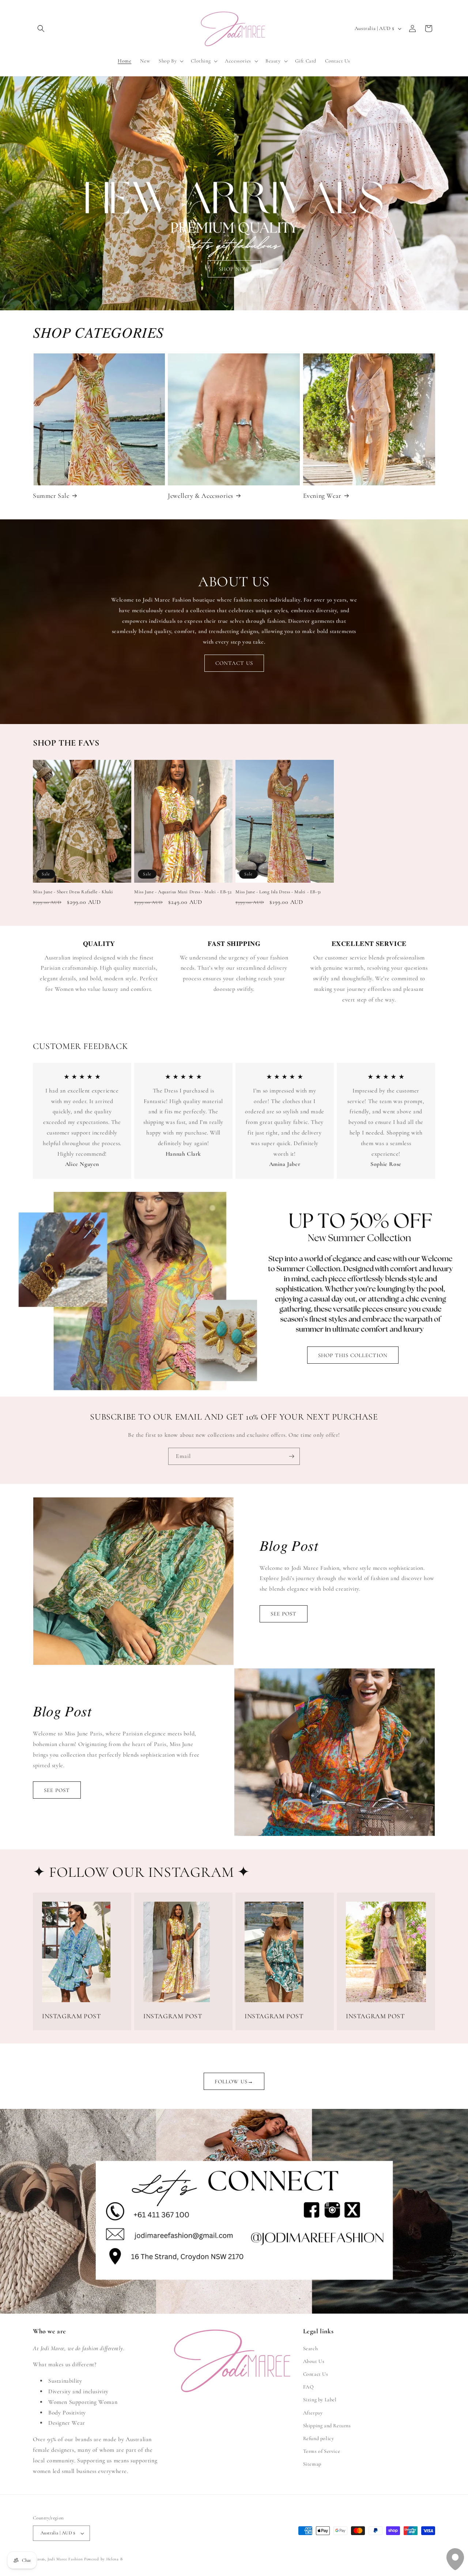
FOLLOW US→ (234, 2081)
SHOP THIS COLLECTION (353, 1355)
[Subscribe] (291, 1456)
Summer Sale (51, 496)
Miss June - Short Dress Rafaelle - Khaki (73, 892)
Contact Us (316, 2374)
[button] (41, 29)
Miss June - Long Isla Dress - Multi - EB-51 (278, 892)
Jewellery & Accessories (201, 496)
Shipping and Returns (327, 2426)
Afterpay (313, 2413)
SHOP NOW (234, 269)
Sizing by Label (320, 2400)
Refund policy (319, 2438)
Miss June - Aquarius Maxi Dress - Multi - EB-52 (183, 892)
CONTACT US (234, 663)
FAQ (309, 2387)
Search (311, 2348)
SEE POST (284, 1614)
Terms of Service (322, 2451)
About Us (314, 2361)
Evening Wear (322, 496)
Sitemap (312, 2464)
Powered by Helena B (103, 2559)
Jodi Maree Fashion (65, 2559)
